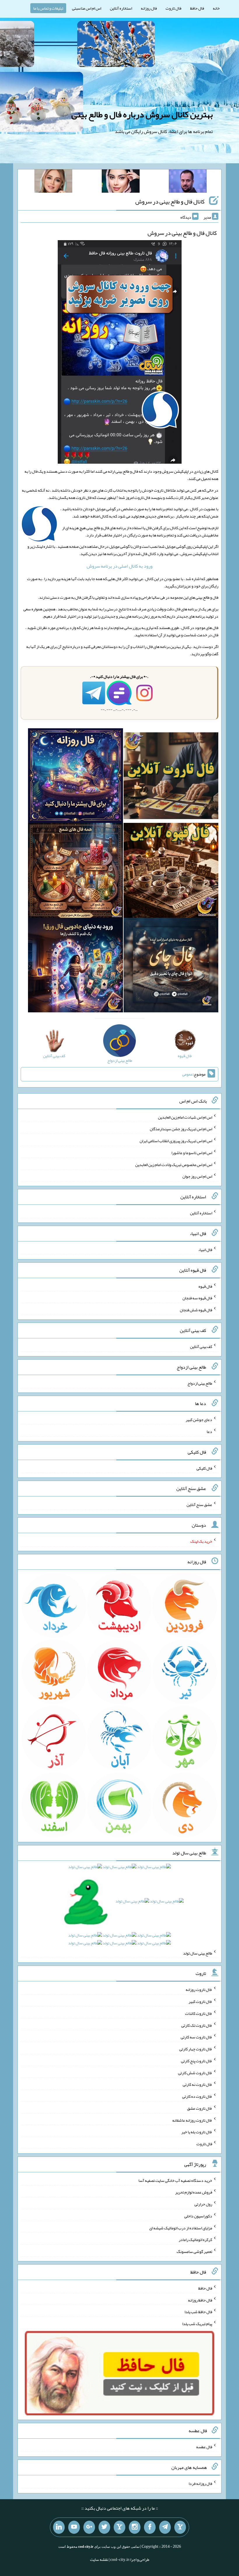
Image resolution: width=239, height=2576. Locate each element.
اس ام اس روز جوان (197, 1176)
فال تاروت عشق (200, 2108)
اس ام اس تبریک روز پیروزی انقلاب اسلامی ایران (176, 1141)
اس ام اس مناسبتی (87, 8)
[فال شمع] (75, 871)
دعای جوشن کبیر (199, 1420)
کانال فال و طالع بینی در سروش (170, 201)
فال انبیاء (205, 1250)
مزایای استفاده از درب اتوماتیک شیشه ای (181, 2228)
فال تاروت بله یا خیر (197, 2132)
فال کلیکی (204, 1468)
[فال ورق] (75, 966)
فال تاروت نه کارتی (197, 2084)
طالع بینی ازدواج (200, 1383)
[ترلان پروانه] (121, 182)
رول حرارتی (203, 2204)
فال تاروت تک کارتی (197, 2025)
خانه (216, 8)
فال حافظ (197, 8)
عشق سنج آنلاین (199, 1505)
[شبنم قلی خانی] (53, 182)
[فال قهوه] (171, 871)
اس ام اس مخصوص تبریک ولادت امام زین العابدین (174, 1164)
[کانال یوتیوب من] (74, 2527)
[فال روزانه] (75, 777)
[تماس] (119, 2527)
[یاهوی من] (180, 2527)
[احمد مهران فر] (188, 182)
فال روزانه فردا (200, 2483)
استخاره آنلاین (121, 8)
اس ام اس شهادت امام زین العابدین (185, 1117)
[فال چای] (171, 966)
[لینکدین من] (59, 2527)
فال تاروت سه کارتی (196, 2037)
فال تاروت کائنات (199, 2013)
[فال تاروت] (171, 777)
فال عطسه (204, 2447)
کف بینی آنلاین (201, 1347)
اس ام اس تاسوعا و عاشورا (192, 1153)
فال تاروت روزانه (199, 1989)
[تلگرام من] (165, 2527)
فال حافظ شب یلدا (198, 2312)
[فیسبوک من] (150, 2527)
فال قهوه (205, 1286)
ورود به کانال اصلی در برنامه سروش (119, 566)
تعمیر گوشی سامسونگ (194, 2251)
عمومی (187, 1074)
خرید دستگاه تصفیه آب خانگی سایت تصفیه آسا (175, 2180)
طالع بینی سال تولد (198, 1953)
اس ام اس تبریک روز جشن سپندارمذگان (181, 1129)
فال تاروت (173, 8)
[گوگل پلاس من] (89, 2527)
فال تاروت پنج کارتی (197, 2061)
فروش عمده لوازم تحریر (194, 2192)
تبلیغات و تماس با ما (48, 8)
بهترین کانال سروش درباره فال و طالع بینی (142, 114)
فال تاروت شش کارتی (195, 2072)
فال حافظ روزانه (200, 2300)
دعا (209, 1431)
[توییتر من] (104, 2527)
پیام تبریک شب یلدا (197, 2324)
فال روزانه (149, 8)
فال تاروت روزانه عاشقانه (192, 2120)
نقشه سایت (99, 2559)
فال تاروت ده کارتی (197, 2096)
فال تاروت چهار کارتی (196, 2049)
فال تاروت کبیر (200, 2001)
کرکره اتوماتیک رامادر (195, 2240)
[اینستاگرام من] (135, 2527)
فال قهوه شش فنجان (196, 1310)
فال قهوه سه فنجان (197, 1298)
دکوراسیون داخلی (198, 2216)
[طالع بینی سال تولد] (119, 1907)
